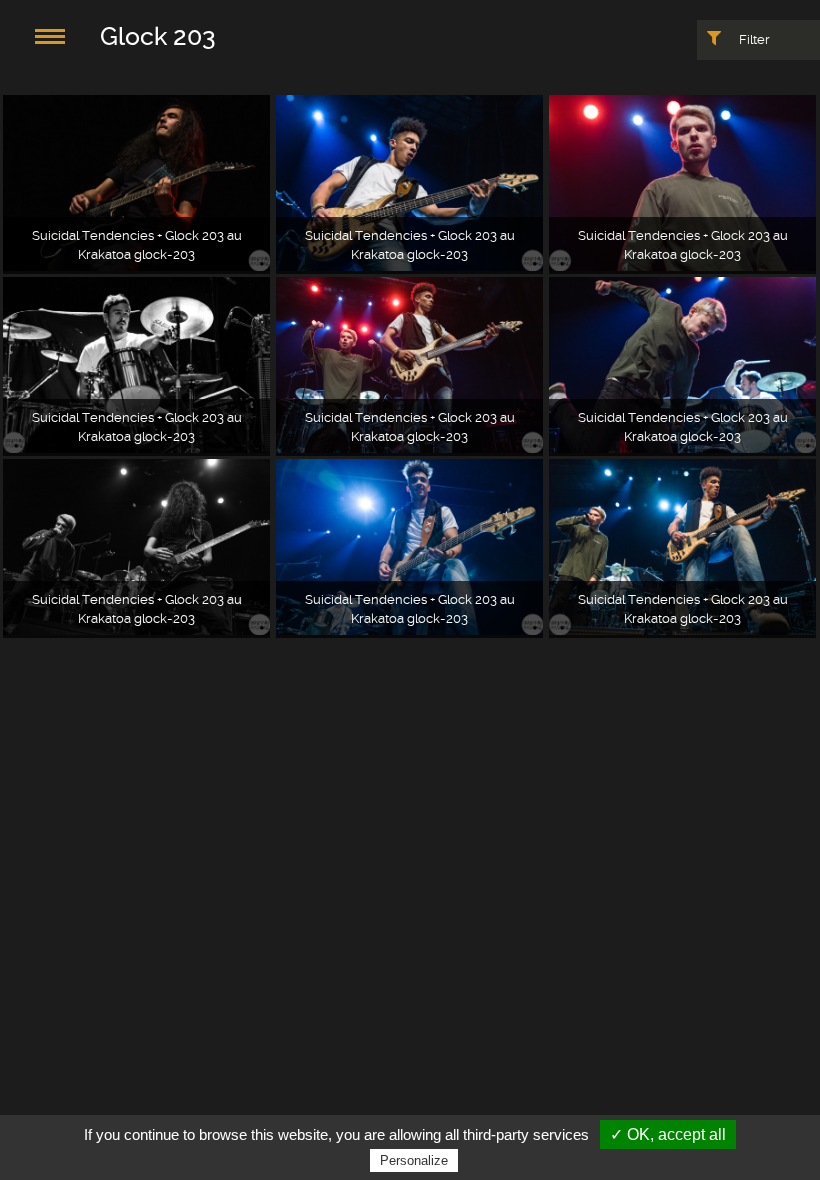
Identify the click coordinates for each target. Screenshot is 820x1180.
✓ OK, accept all (668, 1134)
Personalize (414, 1160)
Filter (753, 39)
